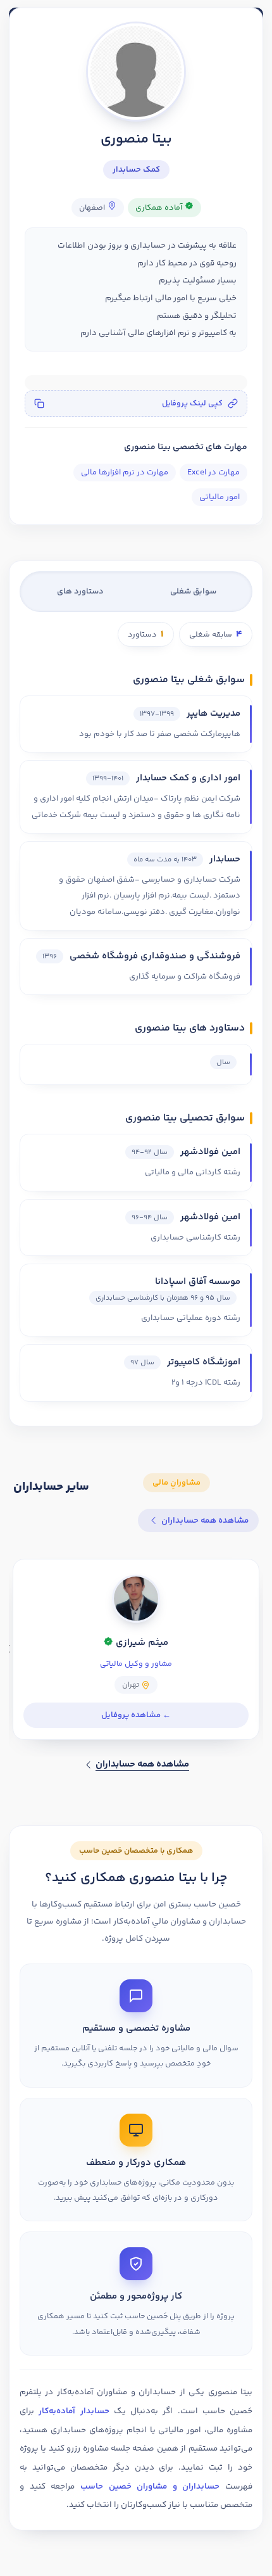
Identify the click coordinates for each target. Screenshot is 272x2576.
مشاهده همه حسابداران (205, 1520)
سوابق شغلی (193, 592)
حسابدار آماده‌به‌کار (74, 2411)
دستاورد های (80, 592)
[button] (136, 403)
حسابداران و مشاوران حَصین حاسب (150, 2486)
